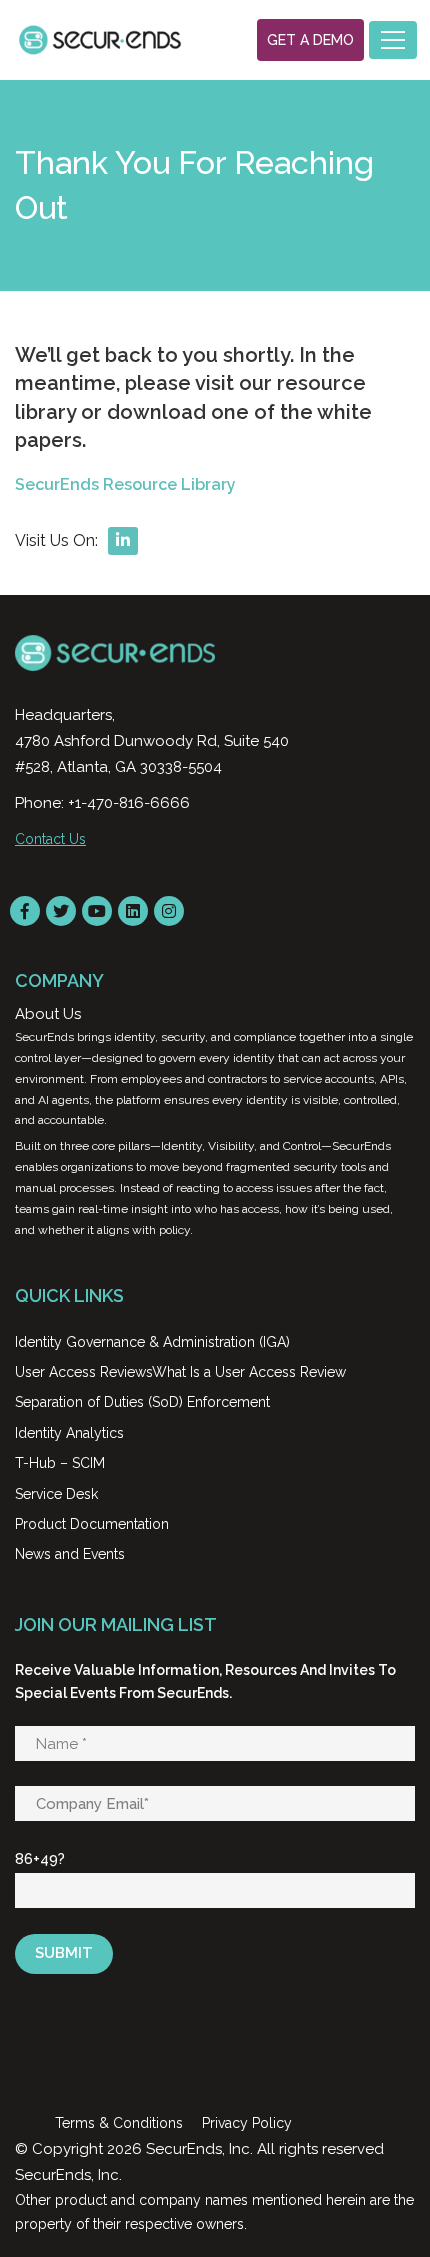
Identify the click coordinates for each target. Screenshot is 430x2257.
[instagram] (169, 911)
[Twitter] (61, 911)
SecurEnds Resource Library (125, 484)
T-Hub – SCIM (60, 1463)
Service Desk (56, 1494)
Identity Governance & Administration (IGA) (152, 1342)
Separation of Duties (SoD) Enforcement (142, 1402)
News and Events (70, 1554)
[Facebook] (25, 911)
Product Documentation (92, 1524)
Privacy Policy (247, 2123)
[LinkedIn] (133, 911)
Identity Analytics (69, 1433)
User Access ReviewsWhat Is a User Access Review (180, 1372)
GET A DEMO (310, 40)
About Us (48, 1014)
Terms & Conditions (119, 2123)
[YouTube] (97, 911)
